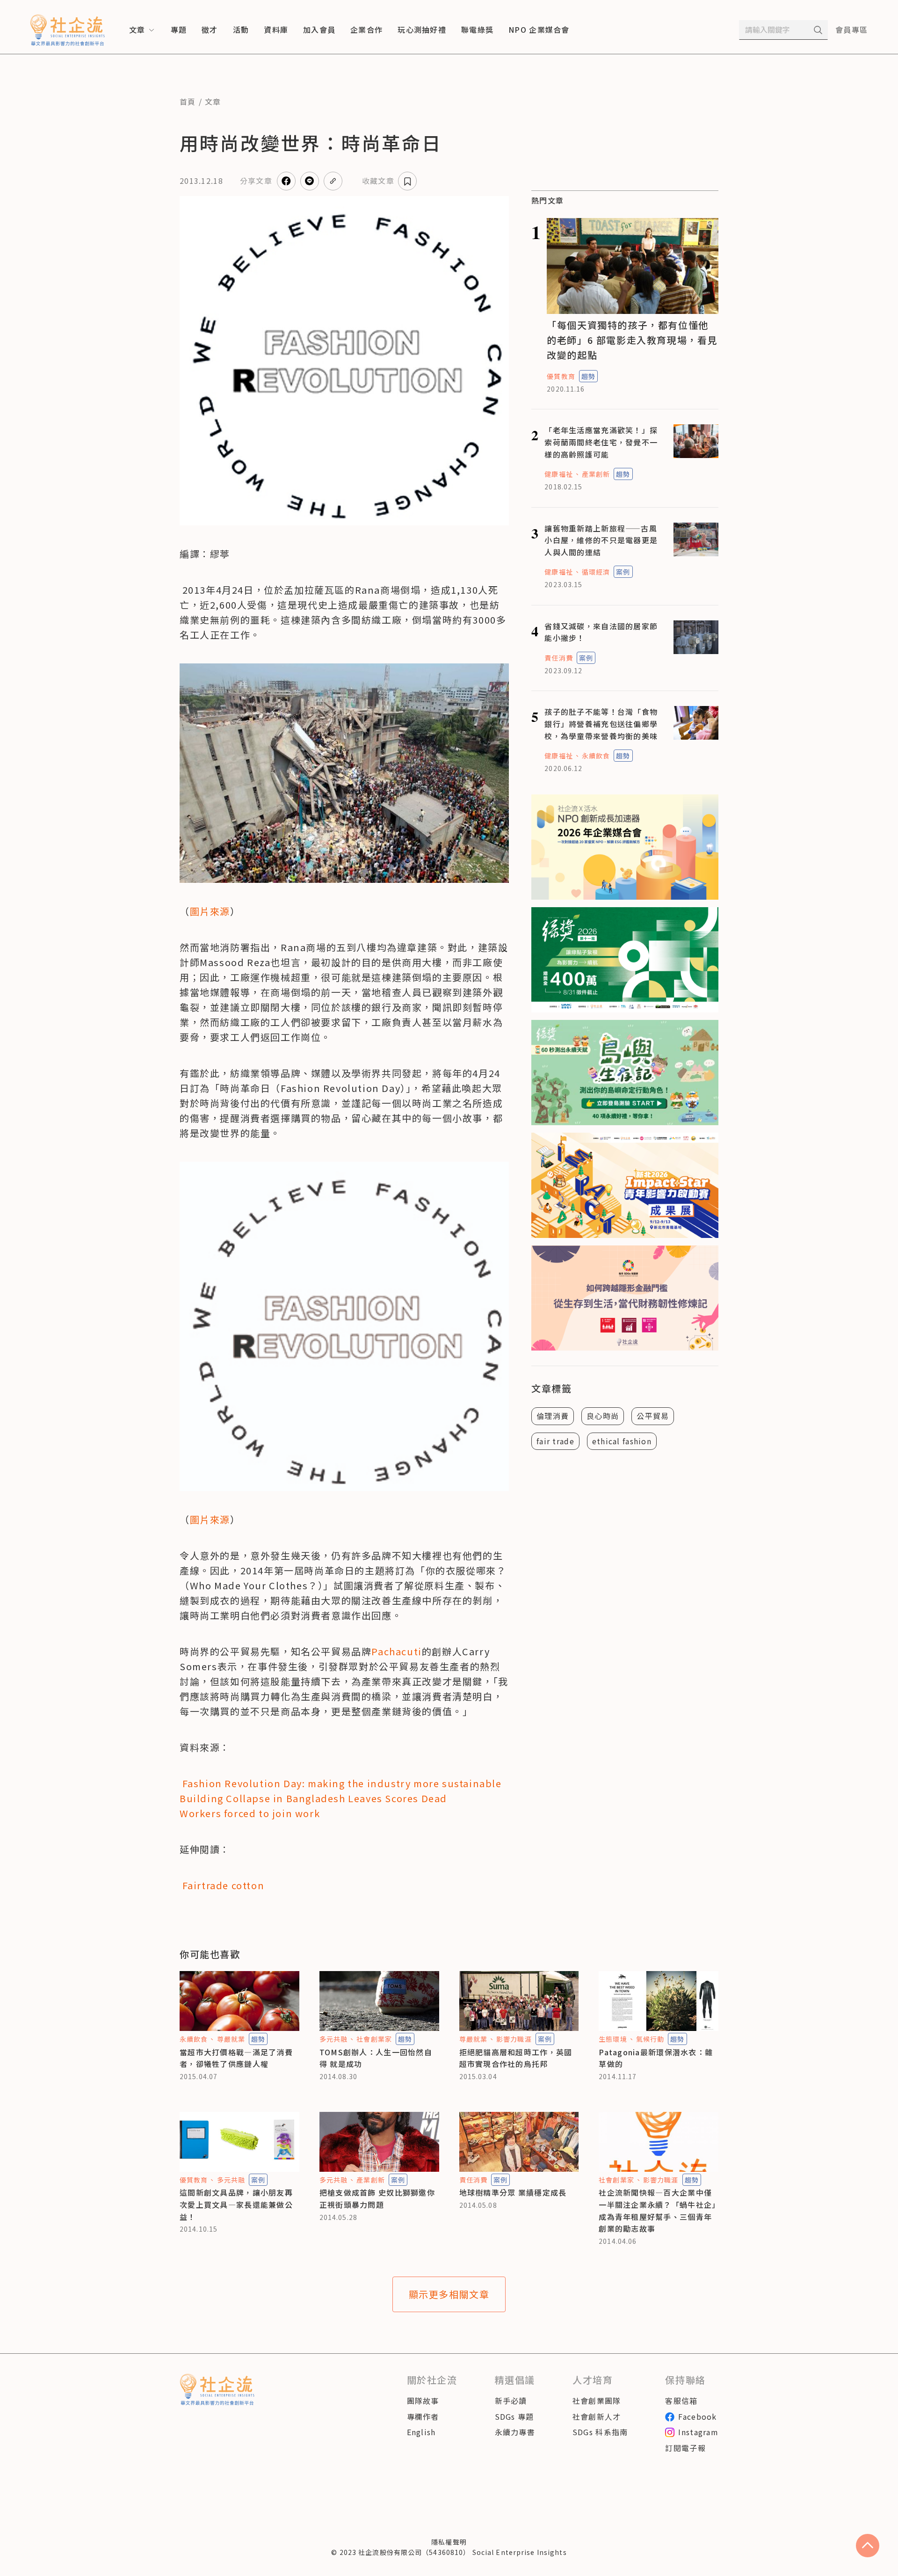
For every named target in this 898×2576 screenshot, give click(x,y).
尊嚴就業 (231, 2039)
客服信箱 (681, 2401)
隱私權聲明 (449, 2542)
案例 (623, 572)
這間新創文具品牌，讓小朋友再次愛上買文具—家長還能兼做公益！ (236, 2204)
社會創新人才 (597, 2416)
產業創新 (596, 474)
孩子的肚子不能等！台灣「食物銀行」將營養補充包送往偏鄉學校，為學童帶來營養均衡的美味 (601, 724)
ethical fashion (622, 1441)
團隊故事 (423, 2401)
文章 (213, 102)
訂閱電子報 (685, 2448)
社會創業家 (374, 2039)
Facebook (697, 2416)
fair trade (555, 1441)
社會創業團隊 (597, 2401)
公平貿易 (653, 1416)
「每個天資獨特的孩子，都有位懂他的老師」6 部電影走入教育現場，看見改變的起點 (632, 340)
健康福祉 (558, 474)
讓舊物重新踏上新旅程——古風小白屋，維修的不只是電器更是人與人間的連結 (601, 540)
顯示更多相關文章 (449, 2294)
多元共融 (333, 2039)
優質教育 (561, 376)
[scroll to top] (868, 2546)
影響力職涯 (514, 2039)
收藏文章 (378, 181)
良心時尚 (603, 1416)
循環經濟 (596, 572)
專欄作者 (423, 2416)
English (421, 2432)
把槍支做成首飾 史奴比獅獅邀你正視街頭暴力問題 (377, 2198)
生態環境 (613, 2039)
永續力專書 (515, 2432)
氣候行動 (650, 2039)
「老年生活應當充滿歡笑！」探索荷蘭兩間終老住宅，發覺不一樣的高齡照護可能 (601, 442)
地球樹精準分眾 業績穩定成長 (513, 2192)
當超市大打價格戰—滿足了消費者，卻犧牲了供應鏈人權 (236, 2058)
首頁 (188, 102)
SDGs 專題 (514, 2416)
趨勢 (588, 376)
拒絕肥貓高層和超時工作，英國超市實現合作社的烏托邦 (516, 2058)
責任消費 (558, 658)
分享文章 (256, 181)
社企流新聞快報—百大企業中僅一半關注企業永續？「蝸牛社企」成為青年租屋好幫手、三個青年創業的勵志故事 (657, 2210)
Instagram (698, 2432)
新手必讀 (511, 2401)
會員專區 (851, 29)
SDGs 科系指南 (600, 2432)
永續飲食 (596, 756)
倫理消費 (553, 1416)
